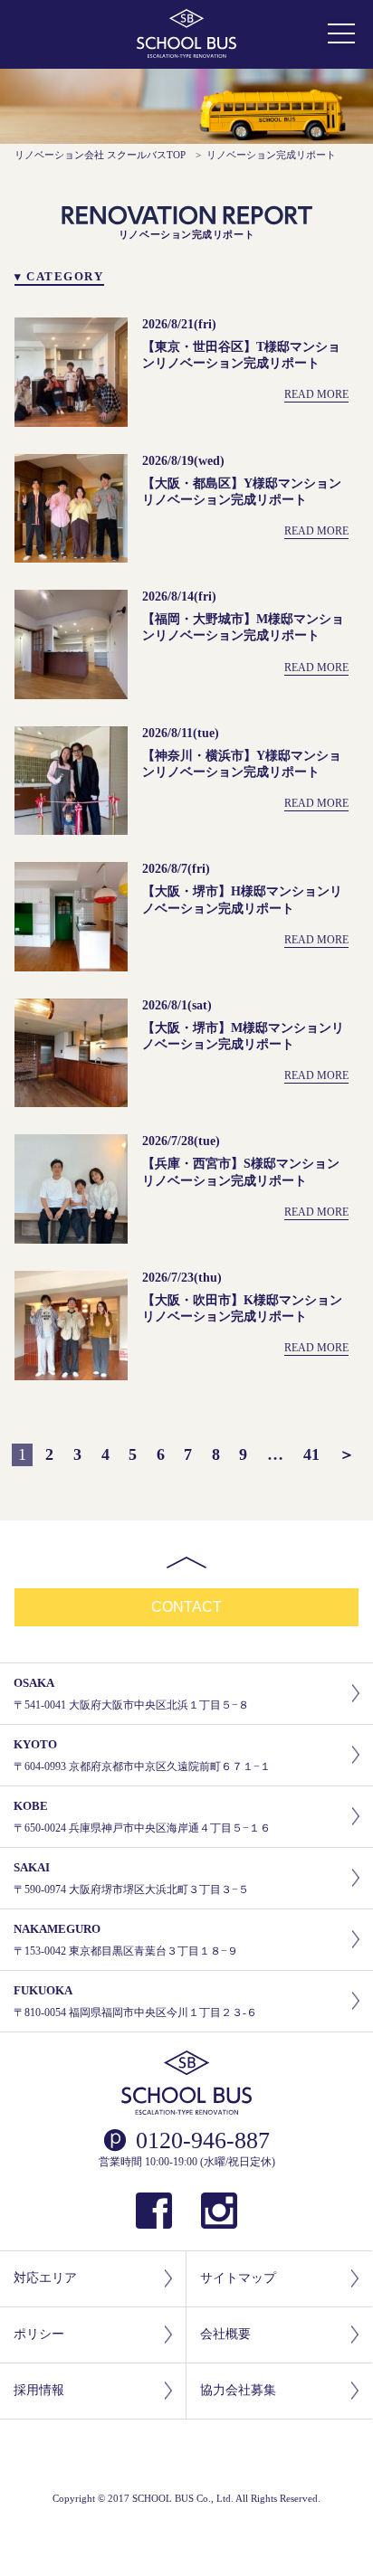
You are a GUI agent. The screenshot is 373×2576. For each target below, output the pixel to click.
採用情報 (39, 2390)
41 (311, 1454)
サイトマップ (238, 2278)
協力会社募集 (238, 2390)
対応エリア (45, 2278)
